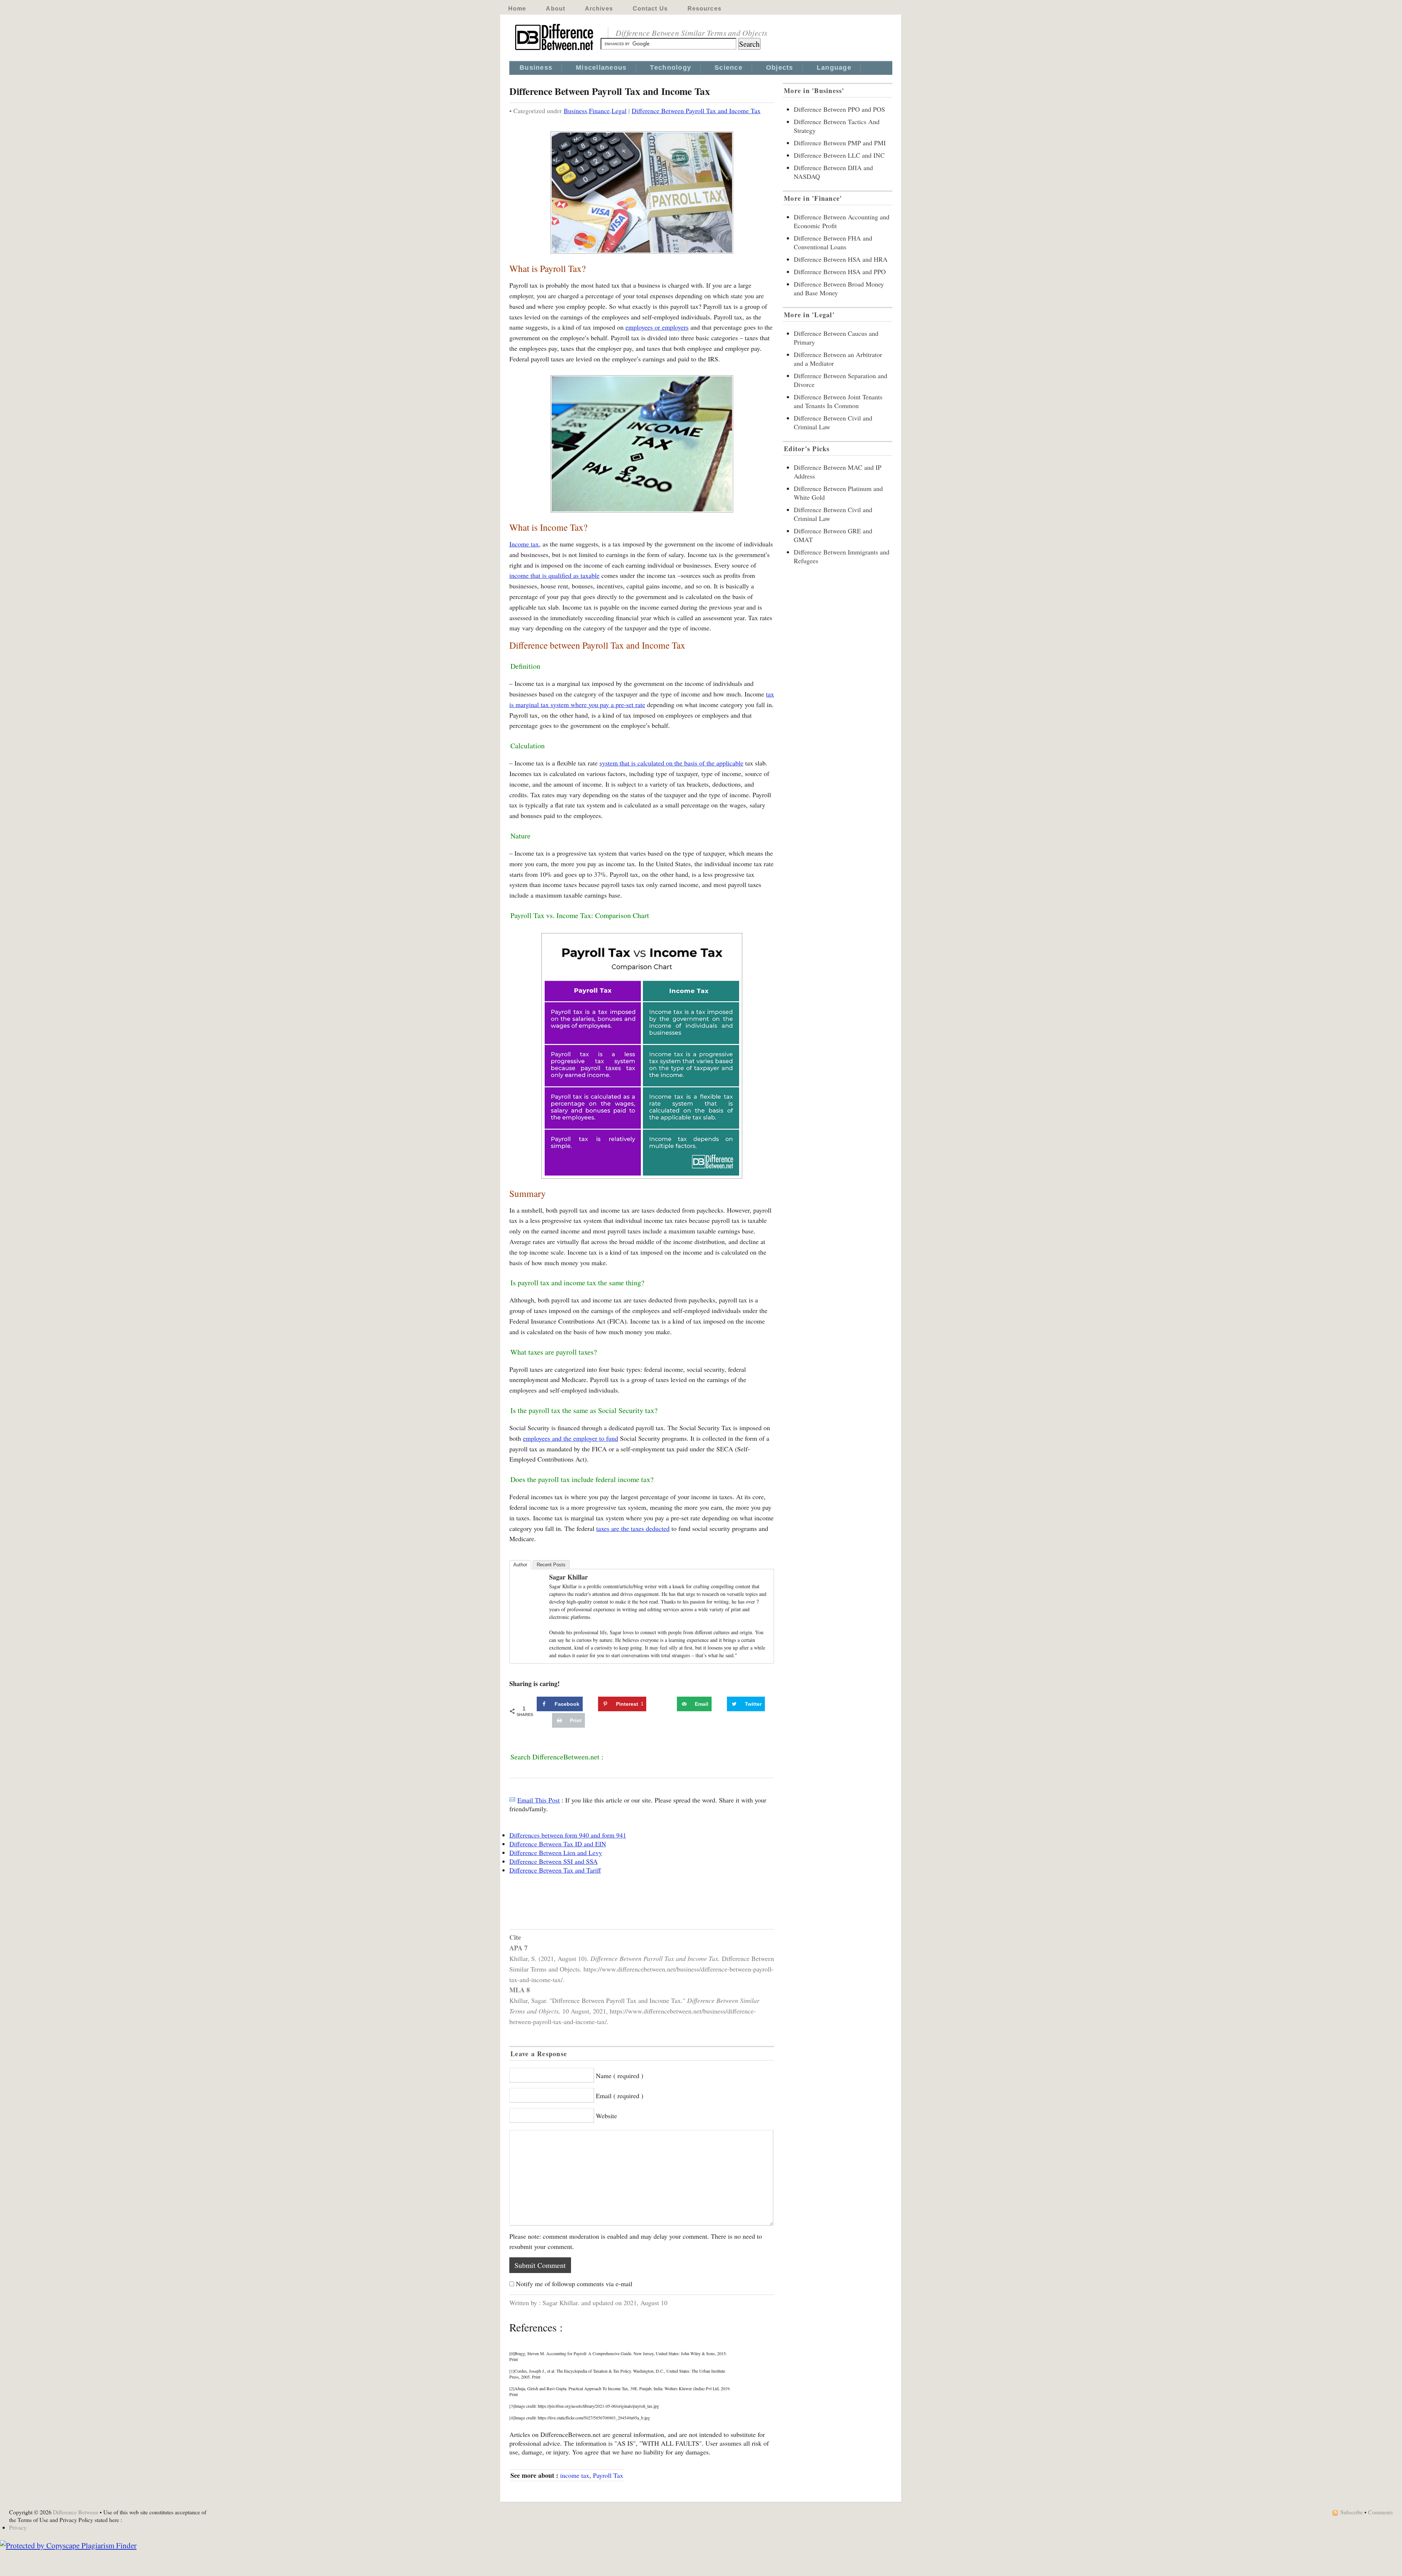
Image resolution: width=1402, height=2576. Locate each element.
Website (606, 2116)
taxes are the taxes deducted (633, 1528)
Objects (780, 68)
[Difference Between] (555, 50)
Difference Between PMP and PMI (840, 143)
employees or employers (657, 327)
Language (834, 68)
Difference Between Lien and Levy (556, 1853)
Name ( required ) (620, 2076)
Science (729, 68)
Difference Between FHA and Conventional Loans (833, 242)
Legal (619, 111)
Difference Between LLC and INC (839, 155)
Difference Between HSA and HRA (841, 259)
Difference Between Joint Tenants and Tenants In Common (838, 401)
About (556, 9)
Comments (1380, 2512)
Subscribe (1352, 2512)
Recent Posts (551, 1565)
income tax (575, 2475)
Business (536, 68)
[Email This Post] (512, 1800)
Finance (599, 111)
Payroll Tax (608, 2475)
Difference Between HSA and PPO (840, 272)
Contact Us (650, 9)
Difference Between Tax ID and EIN (558, 1844)
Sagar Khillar (568, 1577)
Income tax (524, 544)
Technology (671, 68)
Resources (704, 9)
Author (520, 1565)
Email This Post (539, 1800)
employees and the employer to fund (570, 1438)
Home (517, 9)
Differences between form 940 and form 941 (568, 1835)
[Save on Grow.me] (669, 1704)
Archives (599, 9)
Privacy (18, 2527)
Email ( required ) (620, 2096)
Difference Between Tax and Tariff (555, 1870)
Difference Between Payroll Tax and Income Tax (696, 111)
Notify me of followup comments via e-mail (574, 2284)
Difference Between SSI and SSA (553, 1861)
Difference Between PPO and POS (839, 109)
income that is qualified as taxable (554, 575)
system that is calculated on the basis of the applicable (671, 763)
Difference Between (76, 2512)
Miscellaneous (601, 68)
